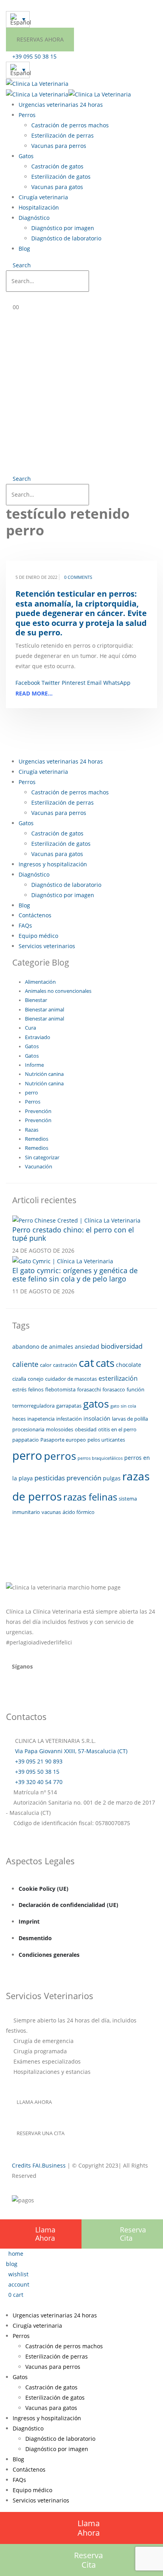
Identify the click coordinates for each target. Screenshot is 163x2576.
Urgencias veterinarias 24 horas (61, 105)
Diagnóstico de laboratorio (66, 238)
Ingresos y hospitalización (53, 864)
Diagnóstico (34, 218)
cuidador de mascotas (71, 1379)
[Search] (97, 282)
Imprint (29, 1921)
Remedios (37, 1139)
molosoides (60, 1429)
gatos (96, 1404)
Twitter (51, 683)
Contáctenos (35, 915)
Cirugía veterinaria (43, 197)
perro (31, 1093)
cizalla (19, 1379)
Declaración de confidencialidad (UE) (68, 1905)
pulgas (112, 1478)
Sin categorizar (42, 1158)
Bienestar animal (45, 1010)
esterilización (118, 1378)
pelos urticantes (106, 1440)
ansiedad (87, 1347)
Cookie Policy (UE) (44, 1889)
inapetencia (41, 1419)
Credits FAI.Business (39, 2165)
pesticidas (50, 1478)
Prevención (38, 1111)
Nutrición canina (44, 1074)
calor (46, 1365)
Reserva (133, 2234)
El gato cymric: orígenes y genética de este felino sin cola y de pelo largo (75, 1275)
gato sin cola (123, 1406)
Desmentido (35, 1938)
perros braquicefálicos (100, 1458)
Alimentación (40, 982)
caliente (25, 1364)
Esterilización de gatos (61, 177)
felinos (36, 1389)
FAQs (25, 925)
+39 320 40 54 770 (38, 1782)
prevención (84, 1478)
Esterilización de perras (63, 135)
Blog (24, 249)
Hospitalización (39, 207)
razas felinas (90, 1497)
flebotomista (60, 1389)
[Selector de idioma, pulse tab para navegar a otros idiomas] (18, 19)
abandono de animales (43, 1347)
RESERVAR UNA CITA (41, 2133)
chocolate (129, 1365)
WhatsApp (117, 683)
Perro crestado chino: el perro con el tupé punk (73, 1234)
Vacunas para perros (59, 146)
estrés (19, 1389)
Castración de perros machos (70, 125)
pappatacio (26, 1440)
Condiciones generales (49, 1955)
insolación (97, 1418)
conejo (36, 1379)
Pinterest (74, 683)
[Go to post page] (76, 1220)
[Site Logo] (37, 83)
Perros (27, 115)
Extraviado (38, 1037)
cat (86, 1363)
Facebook (28, 683)
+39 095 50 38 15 (36, 1772)
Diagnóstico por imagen (63, 228)
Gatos (26, 156)
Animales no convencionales (58, 991)
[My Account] (14, 297)
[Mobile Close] (2, 2305)
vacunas (51, 1512)
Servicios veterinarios (47, 946)
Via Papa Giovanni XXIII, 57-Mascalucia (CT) (70, 1751)
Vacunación (39, 1167)
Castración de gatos (57, 166)
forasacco (114, 1389)
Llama (45, 2234)
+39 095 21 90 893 (38, 1761)
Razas (32, 1130)
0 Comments (78, 577)
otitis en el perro (117, 1429)
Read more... (34, 693)
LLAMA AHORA (34, 2102)
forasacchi (89, 1389)
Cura (30, 1028)
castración (65, 1365)
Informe (34, 1065)
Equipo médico (38, 936)
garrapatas (69, 1406)
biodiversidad (122, 1346)
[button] (18, 265)
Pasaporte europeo (63, 1440)
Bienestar (36, 1000)
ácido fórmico (79, 1512)
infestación (69, 1419)
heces (19, 1419)
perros (60, 1456)
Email (94, 683)
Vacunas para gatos (57, 187)
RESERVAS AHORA (40, 39)
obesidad (86, 1429)
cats (105, 1363)
